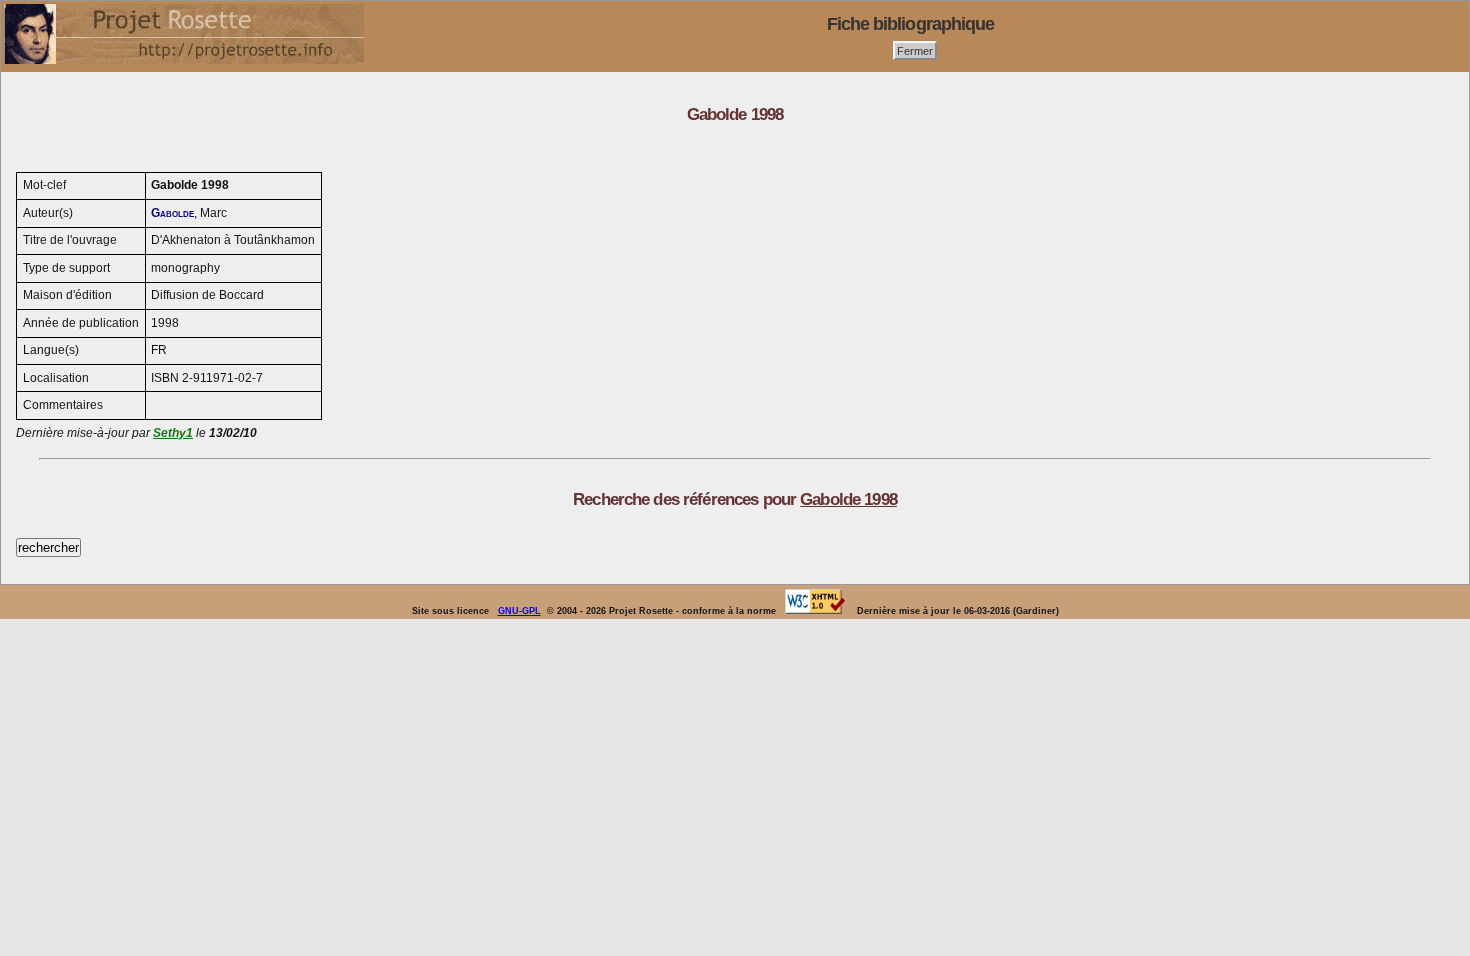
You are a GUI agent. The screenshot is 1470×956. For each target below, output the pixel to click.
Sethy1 (173, 433)
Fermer (915, 50)
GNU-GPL (519, 611)
